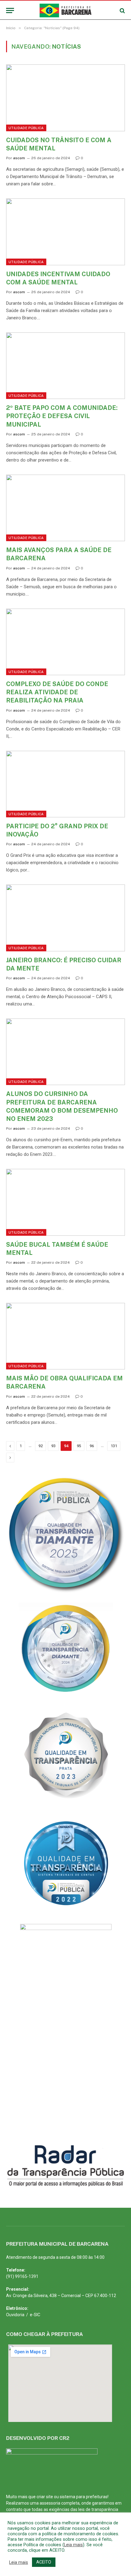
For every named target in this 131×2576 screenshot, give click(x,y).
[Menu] (10, 10)
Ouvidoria (15, 2315)
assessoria (50, 2503)
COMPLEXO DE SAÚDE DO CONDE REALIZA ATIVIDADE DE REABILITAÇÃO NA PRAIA (57, 692)
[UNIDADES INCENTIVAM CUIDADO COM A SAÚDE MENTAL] (65, 232)
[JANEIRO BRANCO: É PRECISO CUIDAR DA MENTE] (65, 918)
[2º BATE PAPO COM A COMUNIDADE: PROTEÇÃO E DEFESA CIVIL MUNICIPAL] (65, 366)
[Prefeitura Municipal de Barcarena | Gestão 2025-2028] (66, 10)
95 (79, 1446)
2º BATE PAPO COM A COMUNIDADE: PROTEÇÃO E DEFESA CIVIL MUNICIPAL (62, 416)
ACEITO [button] (44, 2562)
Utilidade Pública (26, 128)
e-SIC (35, 2315)
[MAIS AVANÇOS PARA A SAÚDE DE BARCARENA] (65, 508)
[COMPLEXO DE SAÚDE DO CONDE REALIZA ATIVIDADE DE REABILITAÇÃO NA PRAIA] (65, 642)
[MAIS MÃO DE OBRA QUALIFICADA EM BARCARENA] (65, 1336)
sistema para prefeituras (84, 2497)
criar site (45, 2497)
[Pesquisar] (122, 10)
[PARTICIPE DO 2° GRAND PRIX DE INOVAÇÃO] (65, 784)
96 (92, 1446)
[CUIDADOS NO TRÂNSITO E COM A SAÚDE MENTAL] (65, 98)
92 (41, 1446)
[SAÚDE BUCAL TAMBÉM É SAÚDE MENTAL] (65, 1202)
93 (53, 1446)
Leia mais (73, 2545)
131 (114, 1446)
